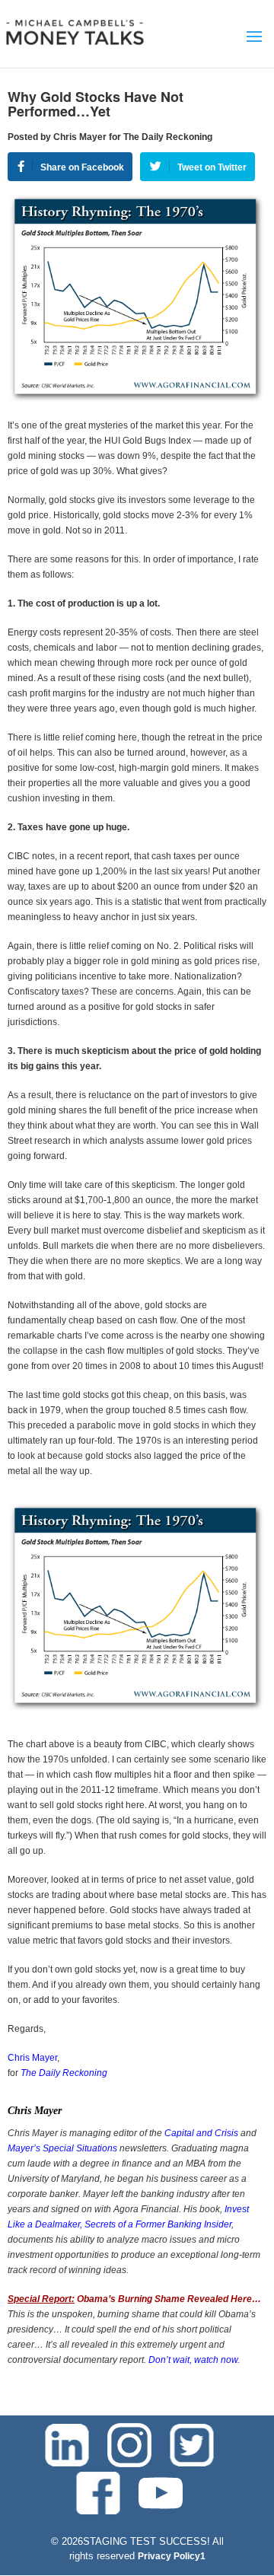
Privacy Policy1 (172, 2556)
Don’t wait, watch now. (194, 2360)
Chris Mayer (32, 2058)
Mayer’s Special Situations (62, 2148)
